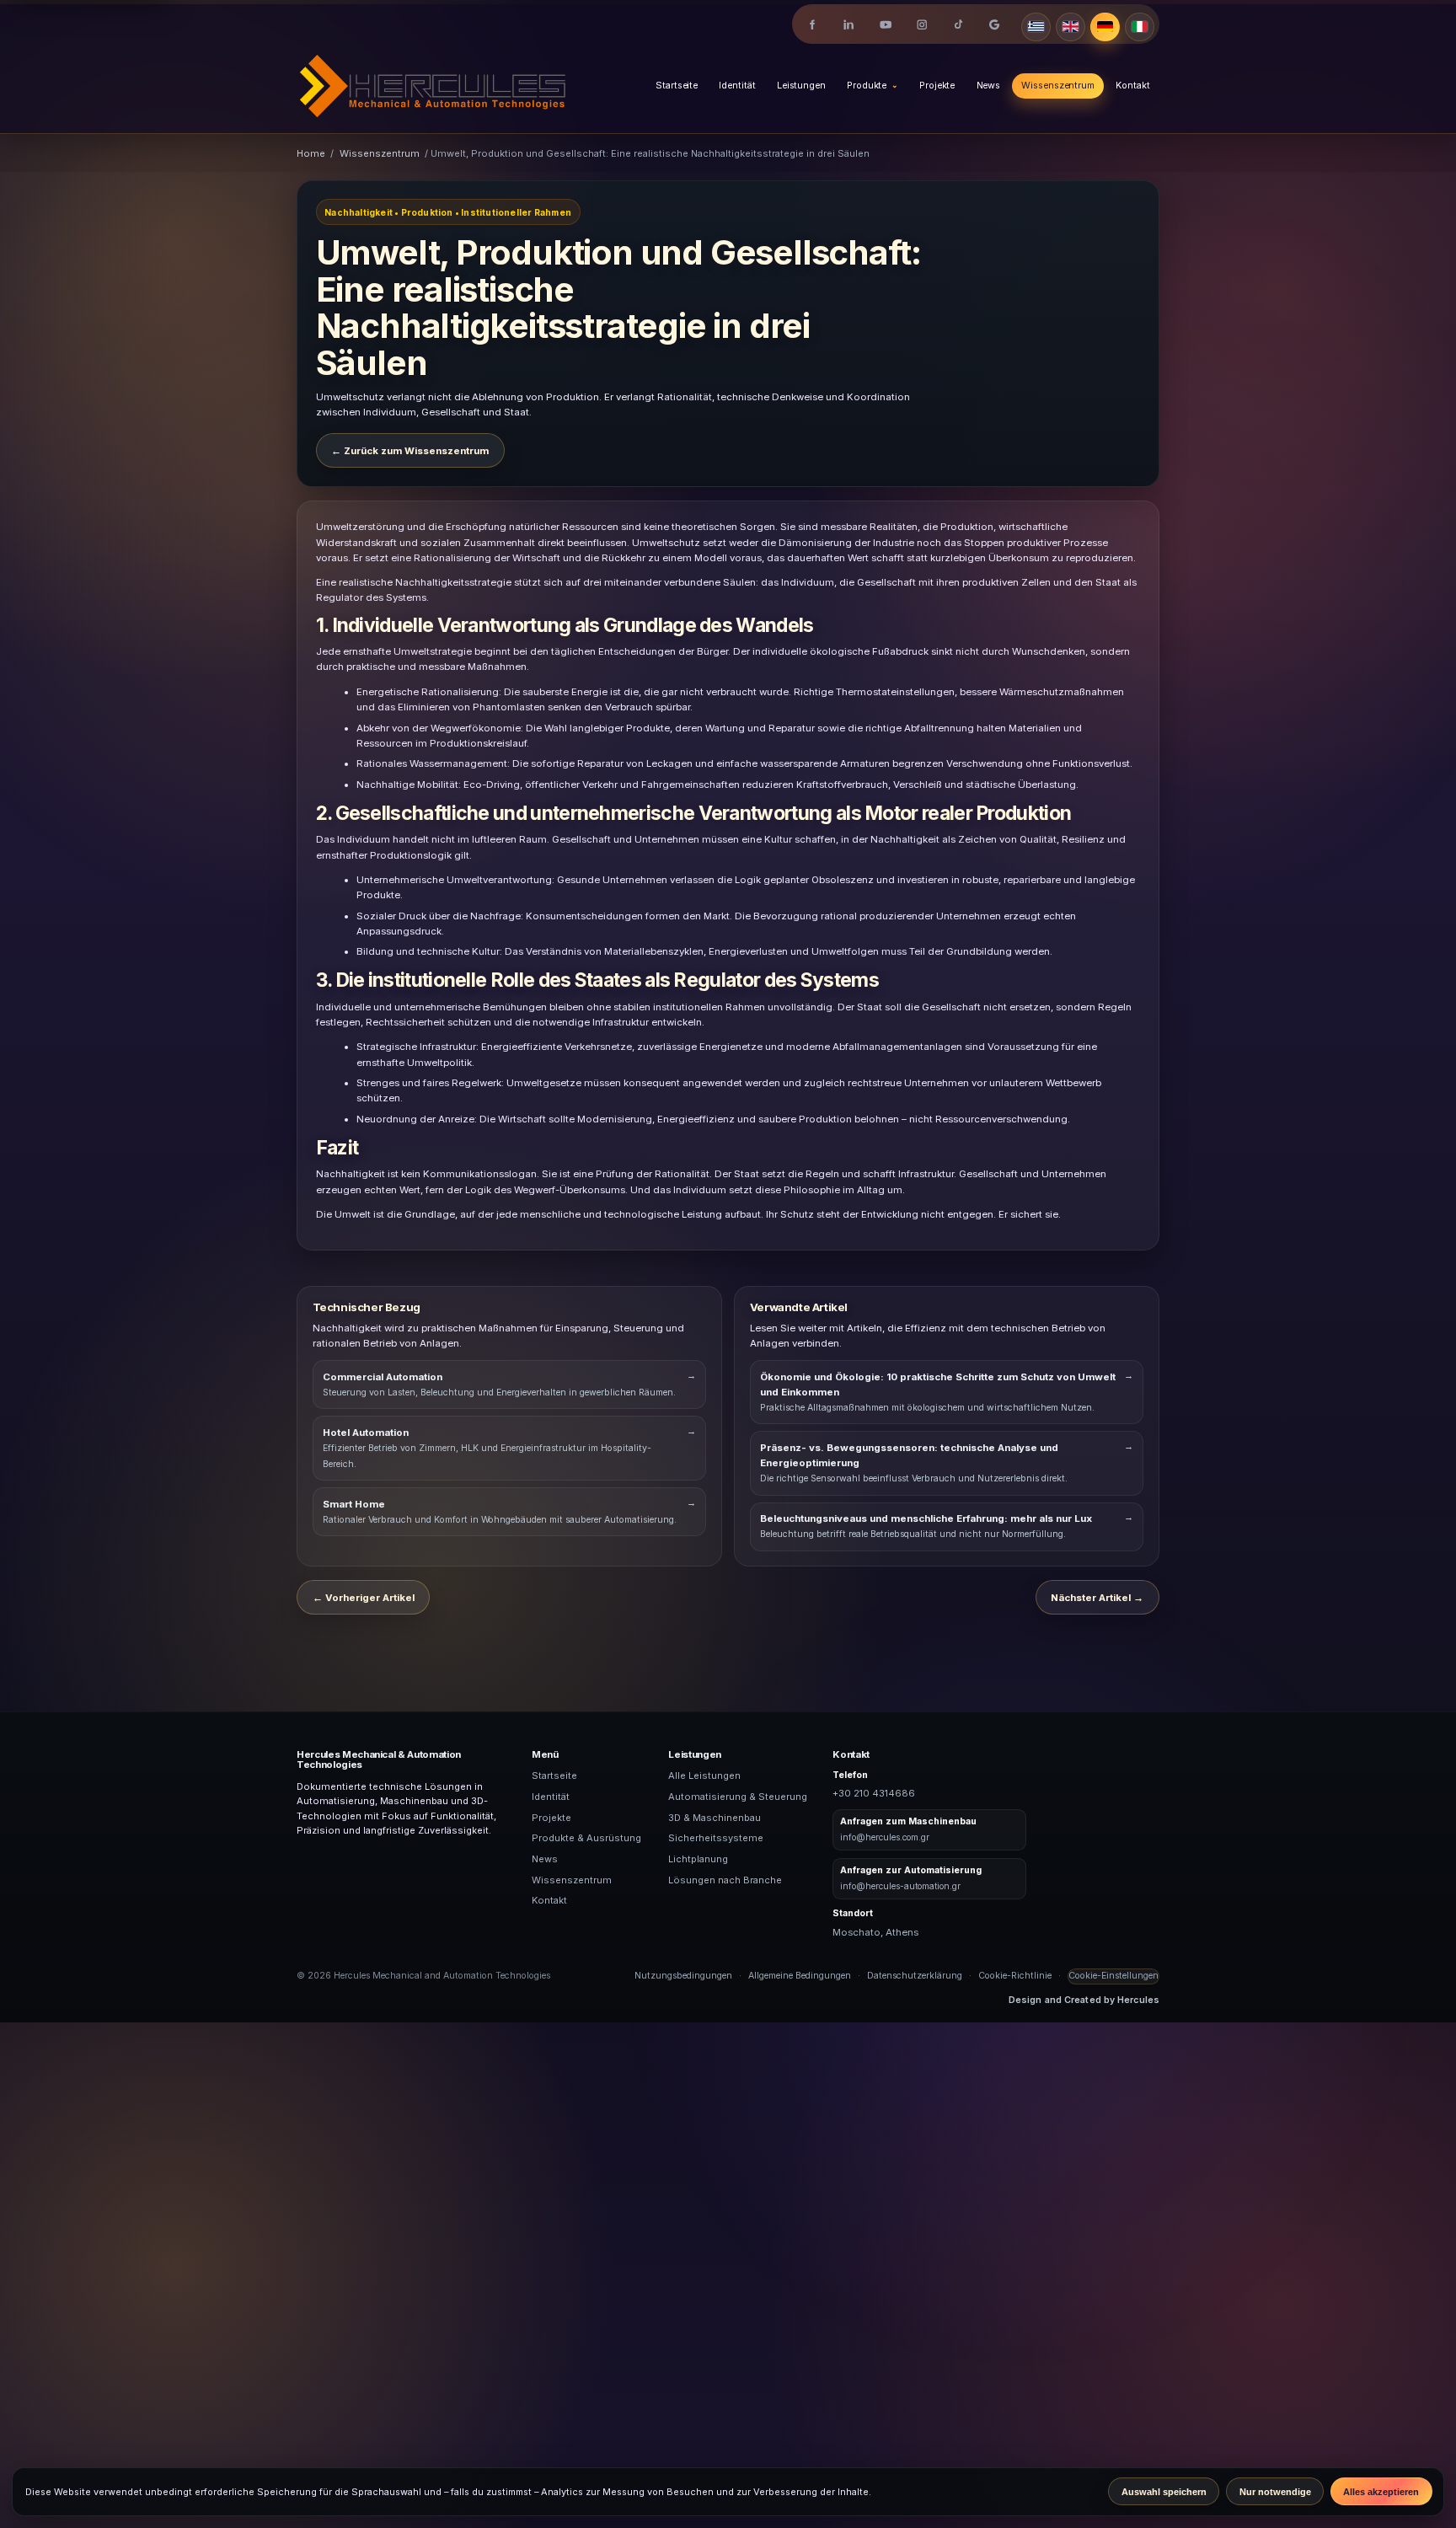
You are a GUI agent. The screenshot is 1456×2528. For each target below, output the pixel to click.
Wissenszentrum (1057, 86)
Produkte (867, 86)
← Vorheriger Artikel (364, 1598)
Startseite (677, 86)
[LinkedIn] (849, 25)
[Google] (995, 25)
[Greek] (1036, 27)
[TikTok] (958, 25)
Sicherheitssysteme (716, 1838)
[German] (1105, 27)
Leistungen (801, 86)
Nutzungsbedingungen (683, 1976)
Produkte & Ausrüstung (586, 1838)
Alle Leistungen (704, 1775)
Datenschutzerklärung (915, 1976)
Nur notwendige (1275, 2492)
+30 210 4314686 (874, 1793)
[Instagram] (921, 25)
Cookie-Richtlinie (1015, 1976)
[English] (1071, 27)
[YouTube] (885, 25)
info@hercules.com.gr (885, 1837)
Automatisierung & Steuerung (738, 1797)
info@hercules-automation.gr (900, 1886)
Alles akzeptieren (1381, 2492)
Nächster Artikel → (1097, 1598)
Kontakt (1132, 86)
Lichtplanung (698, 1859)
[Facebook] (813, 25)
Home (311, 153)
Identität (737, 86)
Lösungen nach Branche (725, 1880)
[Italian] (1140, 27)
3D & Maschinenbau (715, 1818)
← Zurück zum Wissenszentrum (410, 451)
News (989, 86)
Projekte (937, 86)
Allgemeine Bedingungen (800, 1976)
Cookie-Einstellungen (1113, 1976)
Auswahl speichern (1164, 2492)
